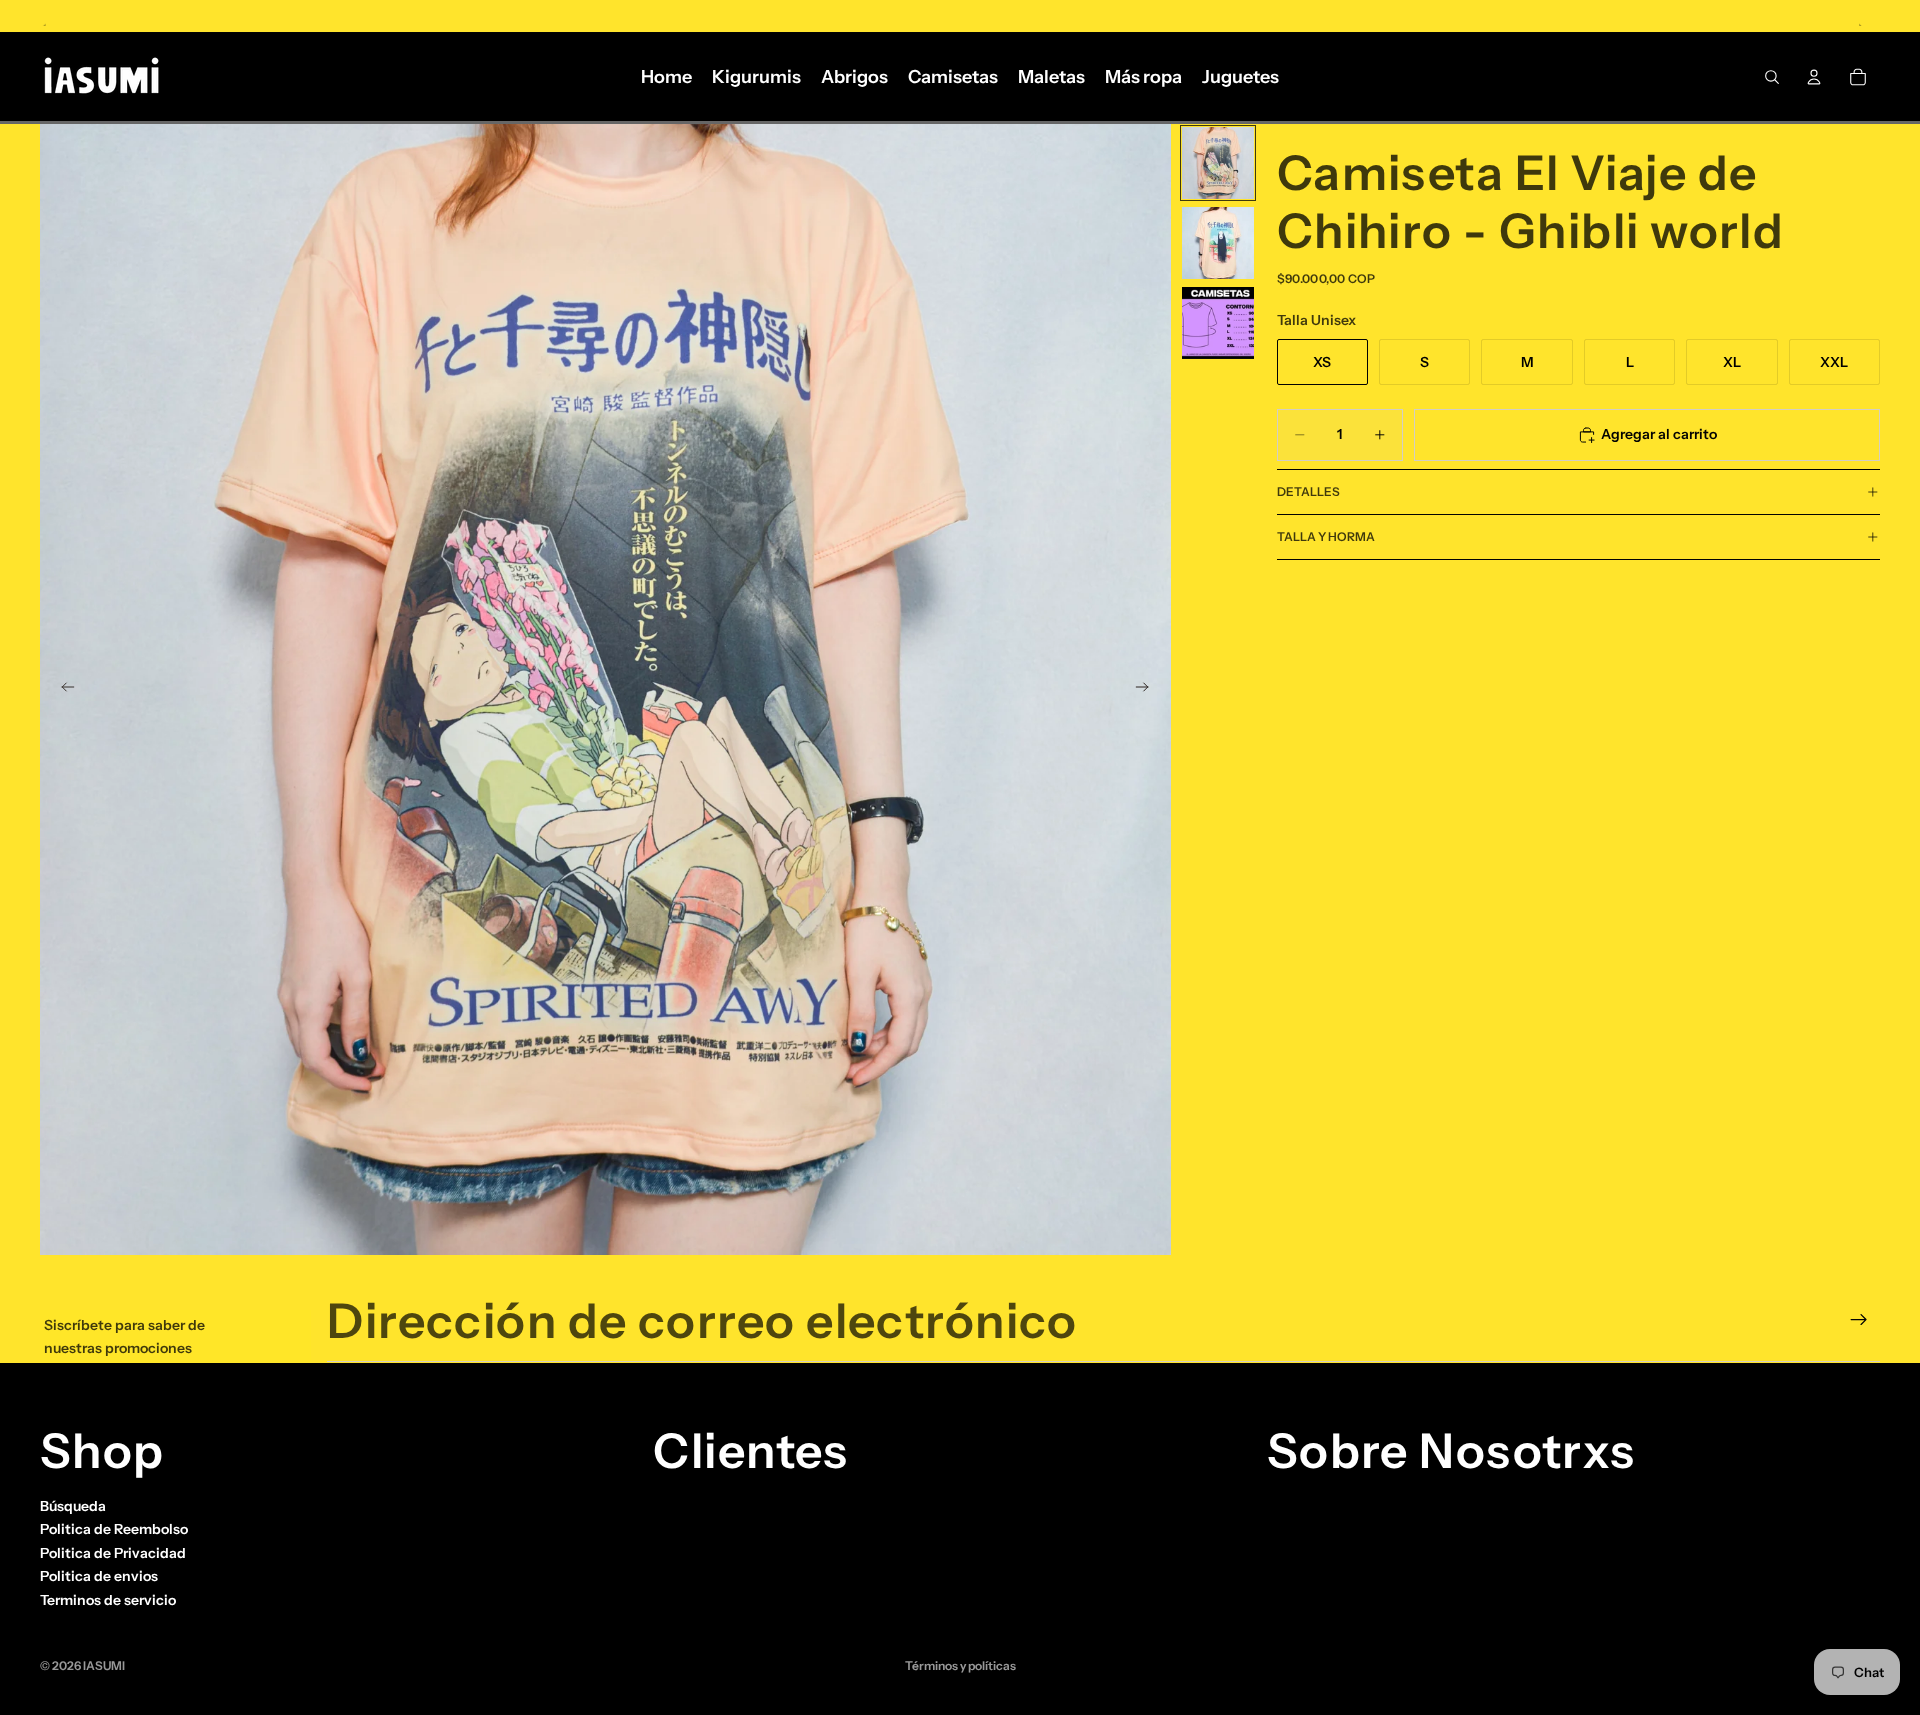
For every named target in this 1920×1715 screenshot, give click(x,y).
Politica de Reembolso (114, 1529)
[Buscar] (1772, 77)
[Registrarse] (1859, 1320)
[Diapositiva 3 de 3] (1218, 323)
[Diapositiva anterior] (62, 690)
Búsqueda (73, 1506)
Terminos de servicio (108, 1599)
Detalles (1308, 491)
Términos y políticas (960, 1665)
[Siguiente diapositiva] (1149, 690)
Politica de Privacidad (113, 1553)
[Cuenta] (1814, 77)
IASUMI (104, 1665)
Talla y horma (1326, 536)
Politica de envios (99, 1576)
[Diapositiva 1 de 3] (1218, 163)
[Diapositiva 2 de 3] (1218, 243)
